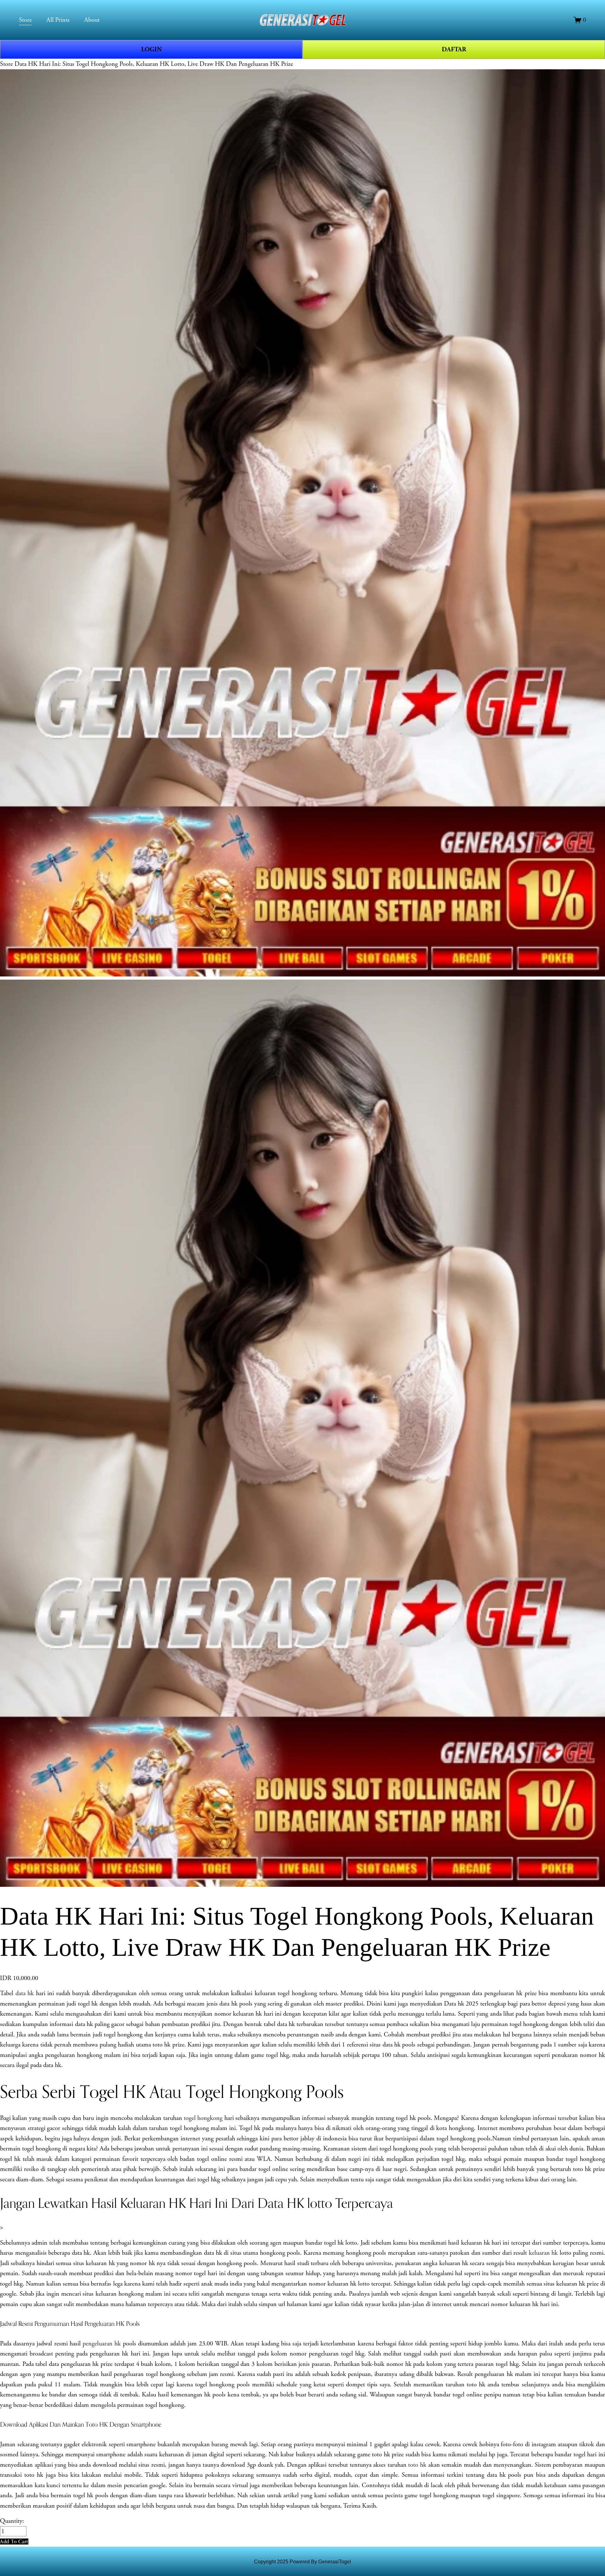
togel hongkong (203, 2118)
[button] (14, 2542)
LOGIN (151, 49)
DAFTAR (454, 49)
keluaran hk (543, 2253)
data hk (25, 1993)
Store (6, 64)
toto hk (417, 2465)
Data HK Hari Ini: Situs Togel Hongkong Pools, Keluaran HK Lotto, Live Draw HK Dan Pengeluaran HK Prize (154, 64)
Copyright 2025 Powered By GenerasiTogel (302, 2562)
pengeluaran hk (102, 2344)
